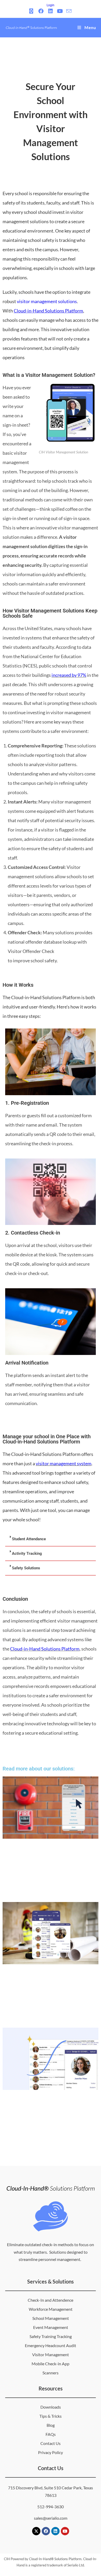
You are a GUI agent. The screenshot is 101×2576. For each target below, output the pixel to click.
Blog (51, 2425)
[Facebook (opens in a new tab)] (41, 11)
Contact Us (51, 2443)
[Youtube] (65, 2531)
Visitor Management (51, 2354)
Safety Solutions (26, 1568)
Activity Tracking (27, 1553)
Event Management (51, 2327)
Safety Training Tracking (51, 2336)
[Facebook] (46, 2531)
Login (51, 5)
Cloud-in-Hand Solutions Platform (45, 1649)
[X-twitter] (36, 2531)
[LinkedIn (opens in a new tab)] (50, 11)
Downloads (51, 2407)
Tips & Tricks (51, 2416)
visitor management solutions (47, 301)
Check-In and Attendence (51, 2300)
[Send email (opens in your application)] (69, 11)
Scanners (51, 2373)
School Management (51, 2318)
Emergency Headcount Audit (51, 2345)
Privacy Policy (51, 2452)
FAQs (51, 2434)
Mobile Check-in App (51, 2364)
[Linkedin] (55, 2531)
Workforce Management (51, 2309)
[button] (51, 1539)
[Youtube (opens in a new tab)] (60, 11)
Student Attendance (29, 1539)
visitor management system (64, 1463)
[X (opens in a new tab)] (32, 11)
